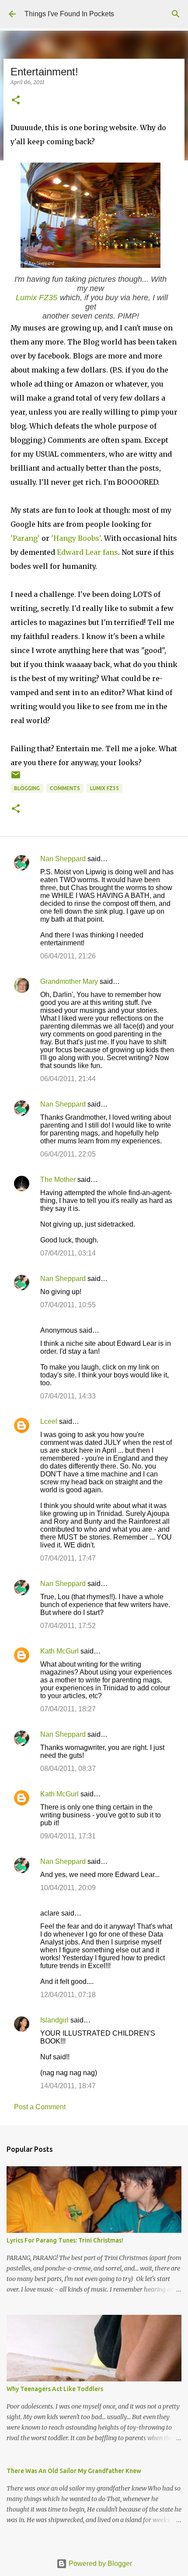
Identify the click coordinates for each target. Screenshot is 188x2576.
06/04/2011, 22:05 (68, 1154)
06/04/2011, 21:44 (68, 1079)
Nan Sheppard (63, 859)
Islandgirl (54, 2020)
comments (65, 788)
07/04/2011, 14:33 (68, 1396)
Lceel (49, 1421)
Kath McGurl (59, 1651)
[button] (16, 101)
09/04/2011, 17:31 (68, 1836)
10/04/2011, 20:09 (68, 1888)
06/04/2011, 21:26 (68, 956)
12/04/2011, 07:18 (68, 1995)
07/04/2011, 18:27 (68, 1709)
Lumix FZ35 (37, 298)
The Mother (58, 1180)
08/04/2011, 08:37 (68, 1769)
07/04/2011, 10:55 (68, 1305)
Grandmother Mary (69, 981)
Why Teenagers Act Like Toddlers (55, 2389)
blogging (27, 788)
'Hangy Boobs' (76, 538)
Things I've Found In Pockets (69, 14)
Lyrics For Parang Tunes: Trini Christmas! (65, 2240)
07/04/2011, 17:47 (68, 1558)
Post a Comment (40, 2107)
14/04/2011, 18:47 (68, 2086)
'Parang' (25, 538)
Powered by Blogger (99, 2564)
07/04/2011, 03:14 (68, 1253)
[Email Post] (16, 778)
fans (110, 552)
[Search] (176, 14)
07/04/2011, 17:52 (68, 1626)
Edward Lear (79, 552)
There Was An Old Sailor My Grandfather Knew (74, 2471)
